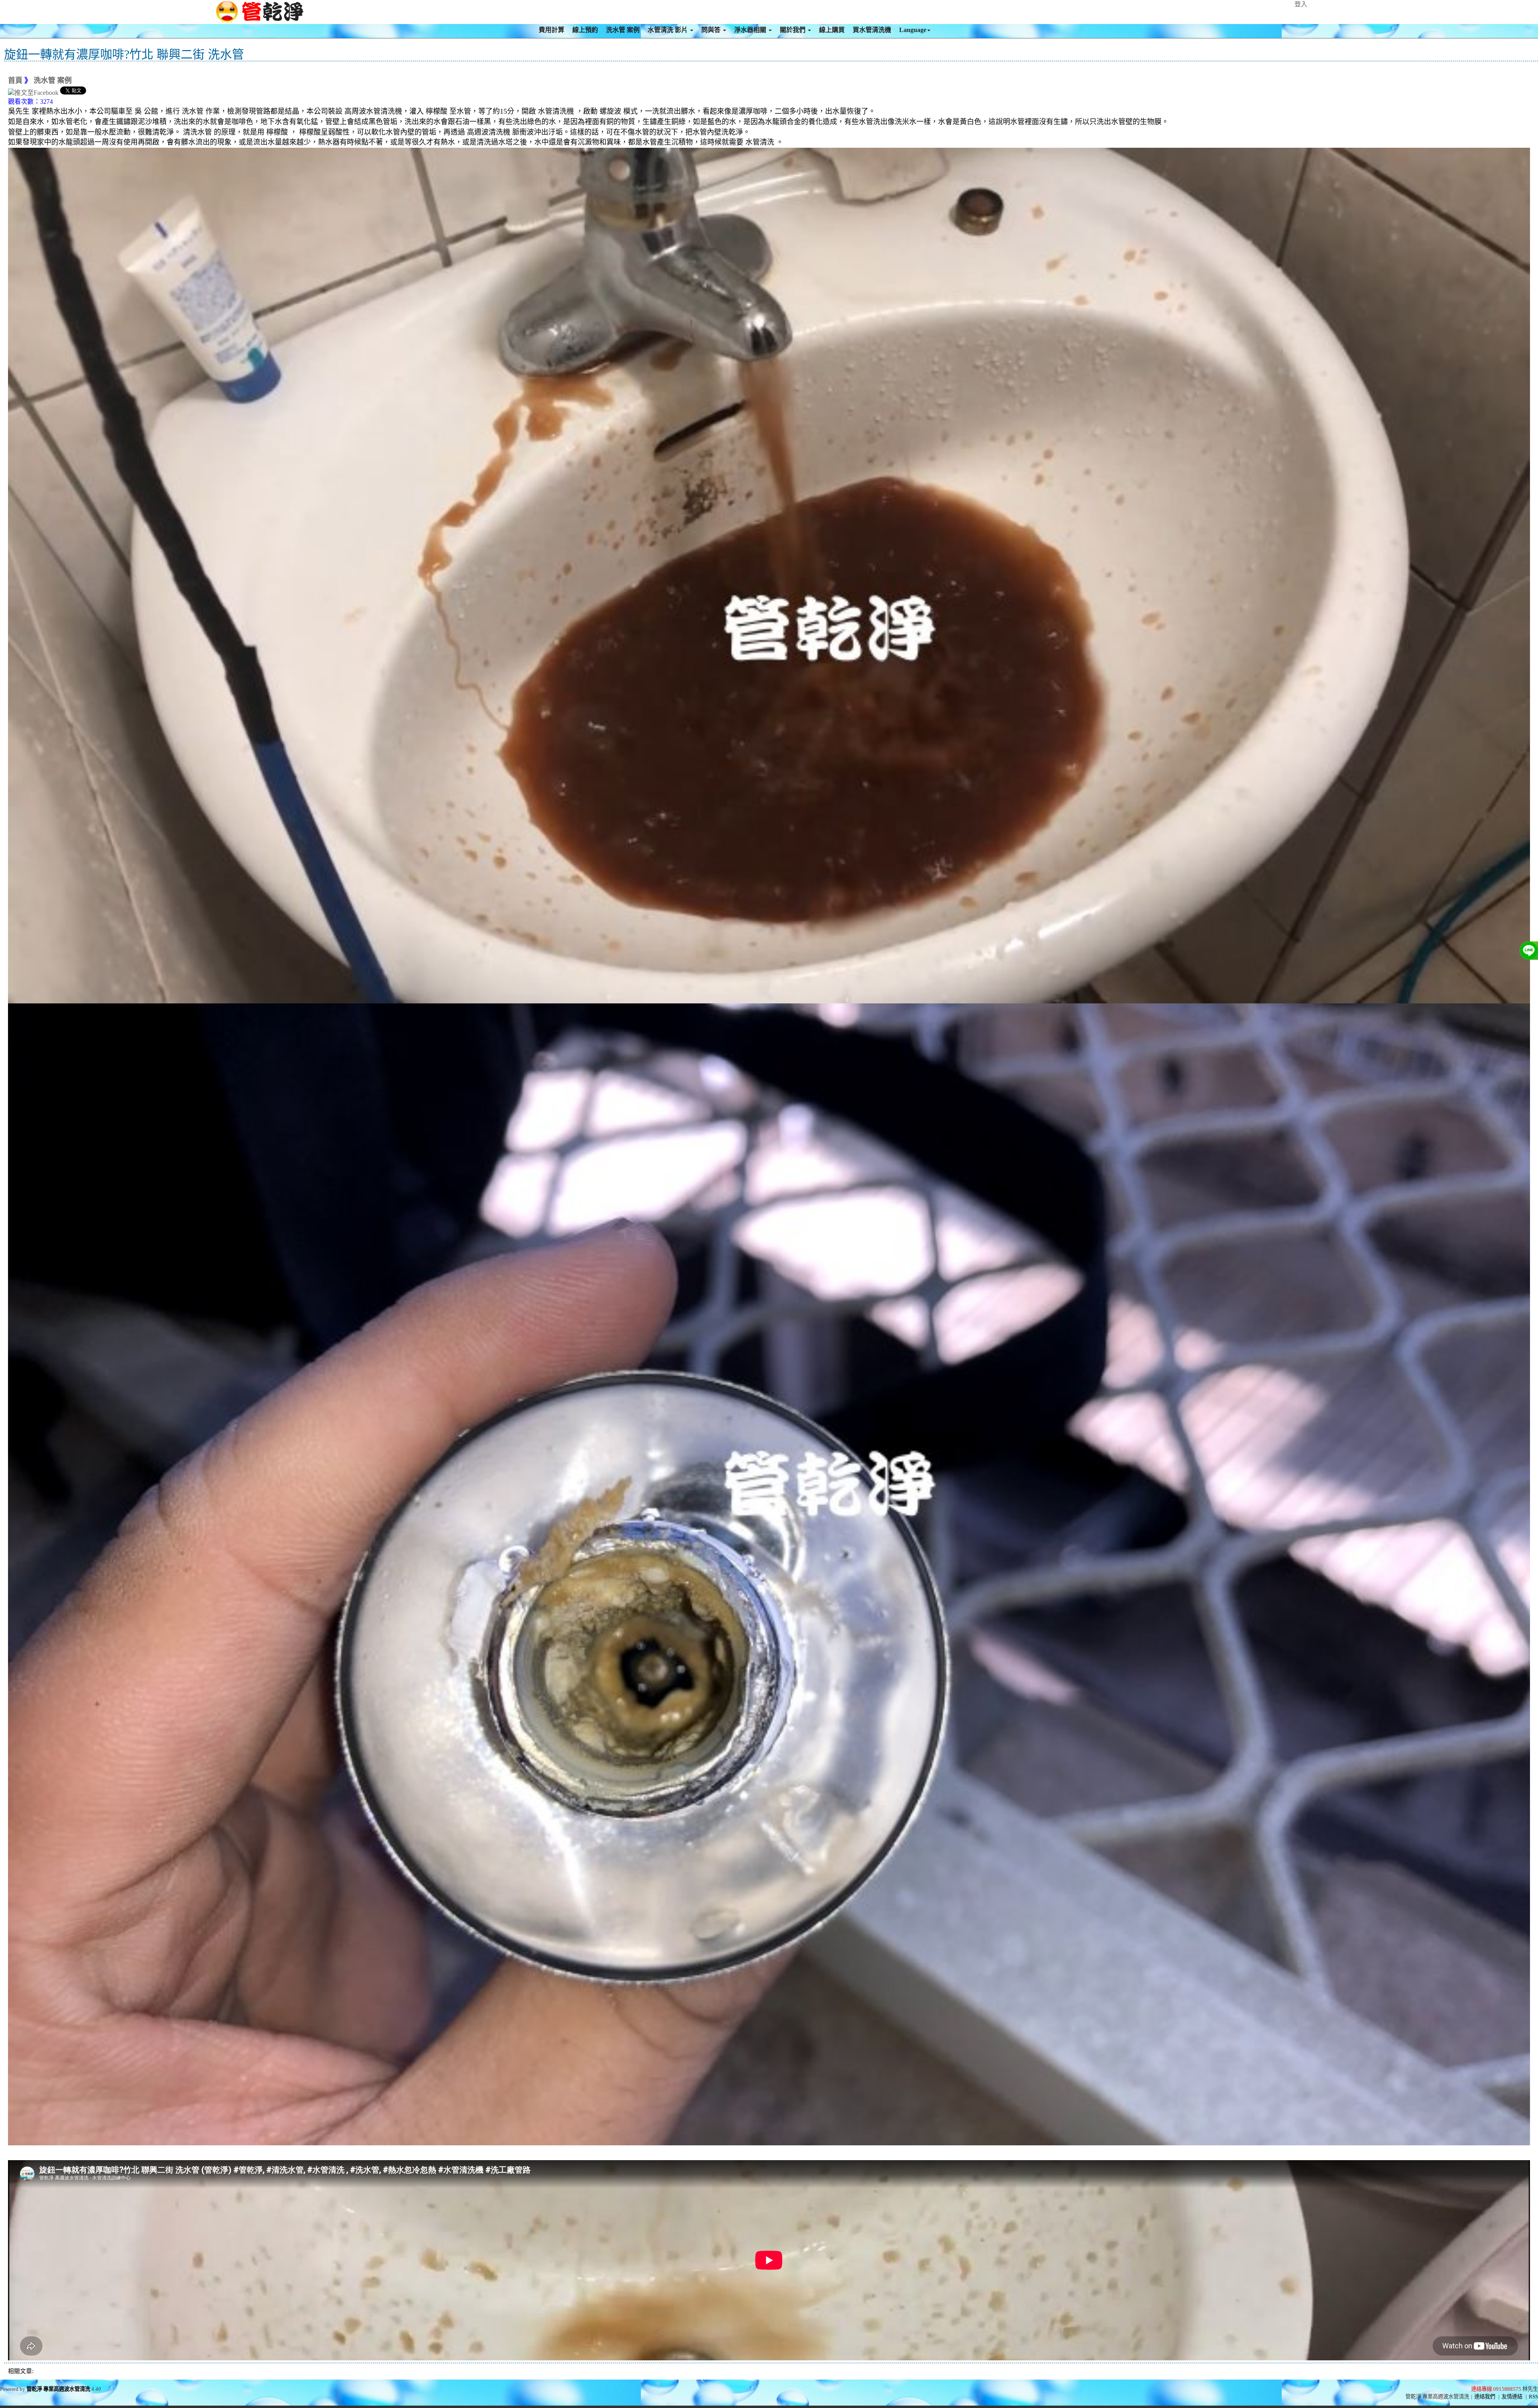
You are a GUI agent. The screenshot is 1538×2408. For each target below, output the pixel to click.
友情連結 (1512, 2397)
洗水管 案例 (623, 30)
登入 (1301, 4)
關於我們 (793, 30)
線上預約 (585, 30)
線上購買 (832, 30)
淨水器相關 (751, 30)
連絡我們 (1485, 2397)
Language (913, 30)
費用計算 (552, 30)
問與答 (712, 30)
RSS (1533, 2397)
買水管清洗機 (872, 30)
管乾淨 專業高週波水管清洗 (58, 2389)
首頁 (15, 80)
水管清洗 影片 (668, 30)
